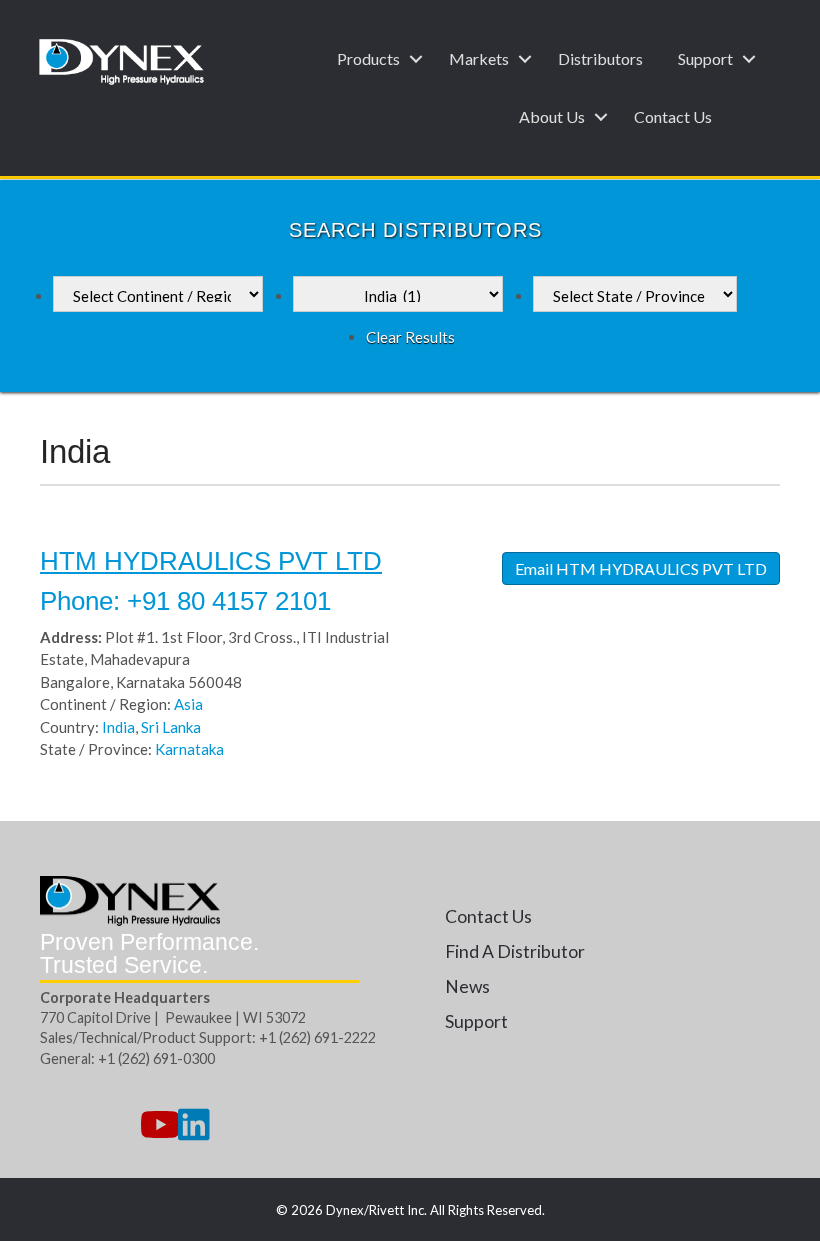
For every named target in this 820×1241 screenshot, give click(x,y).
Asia (188, 704)
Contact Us (673, 116)
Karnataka (189, 749)
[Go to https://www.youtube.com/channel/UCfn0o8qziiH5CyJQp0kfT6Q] (158, 1125)
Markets (479, 58)
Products (368, 58)
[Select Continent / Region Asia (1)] (158, 294)
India (118, 727)
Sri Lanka (171, 727)
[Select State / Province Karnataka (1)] (635, 294)
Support (705, 58)
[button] (415, 59)
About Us (552, 116)
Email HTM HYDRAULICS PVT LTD (641, 568)
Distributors (600, 58)
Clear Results (410, 337)
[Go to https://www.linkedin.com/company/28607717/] (194, 1125)
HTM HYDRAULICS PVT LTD (211, 561)
